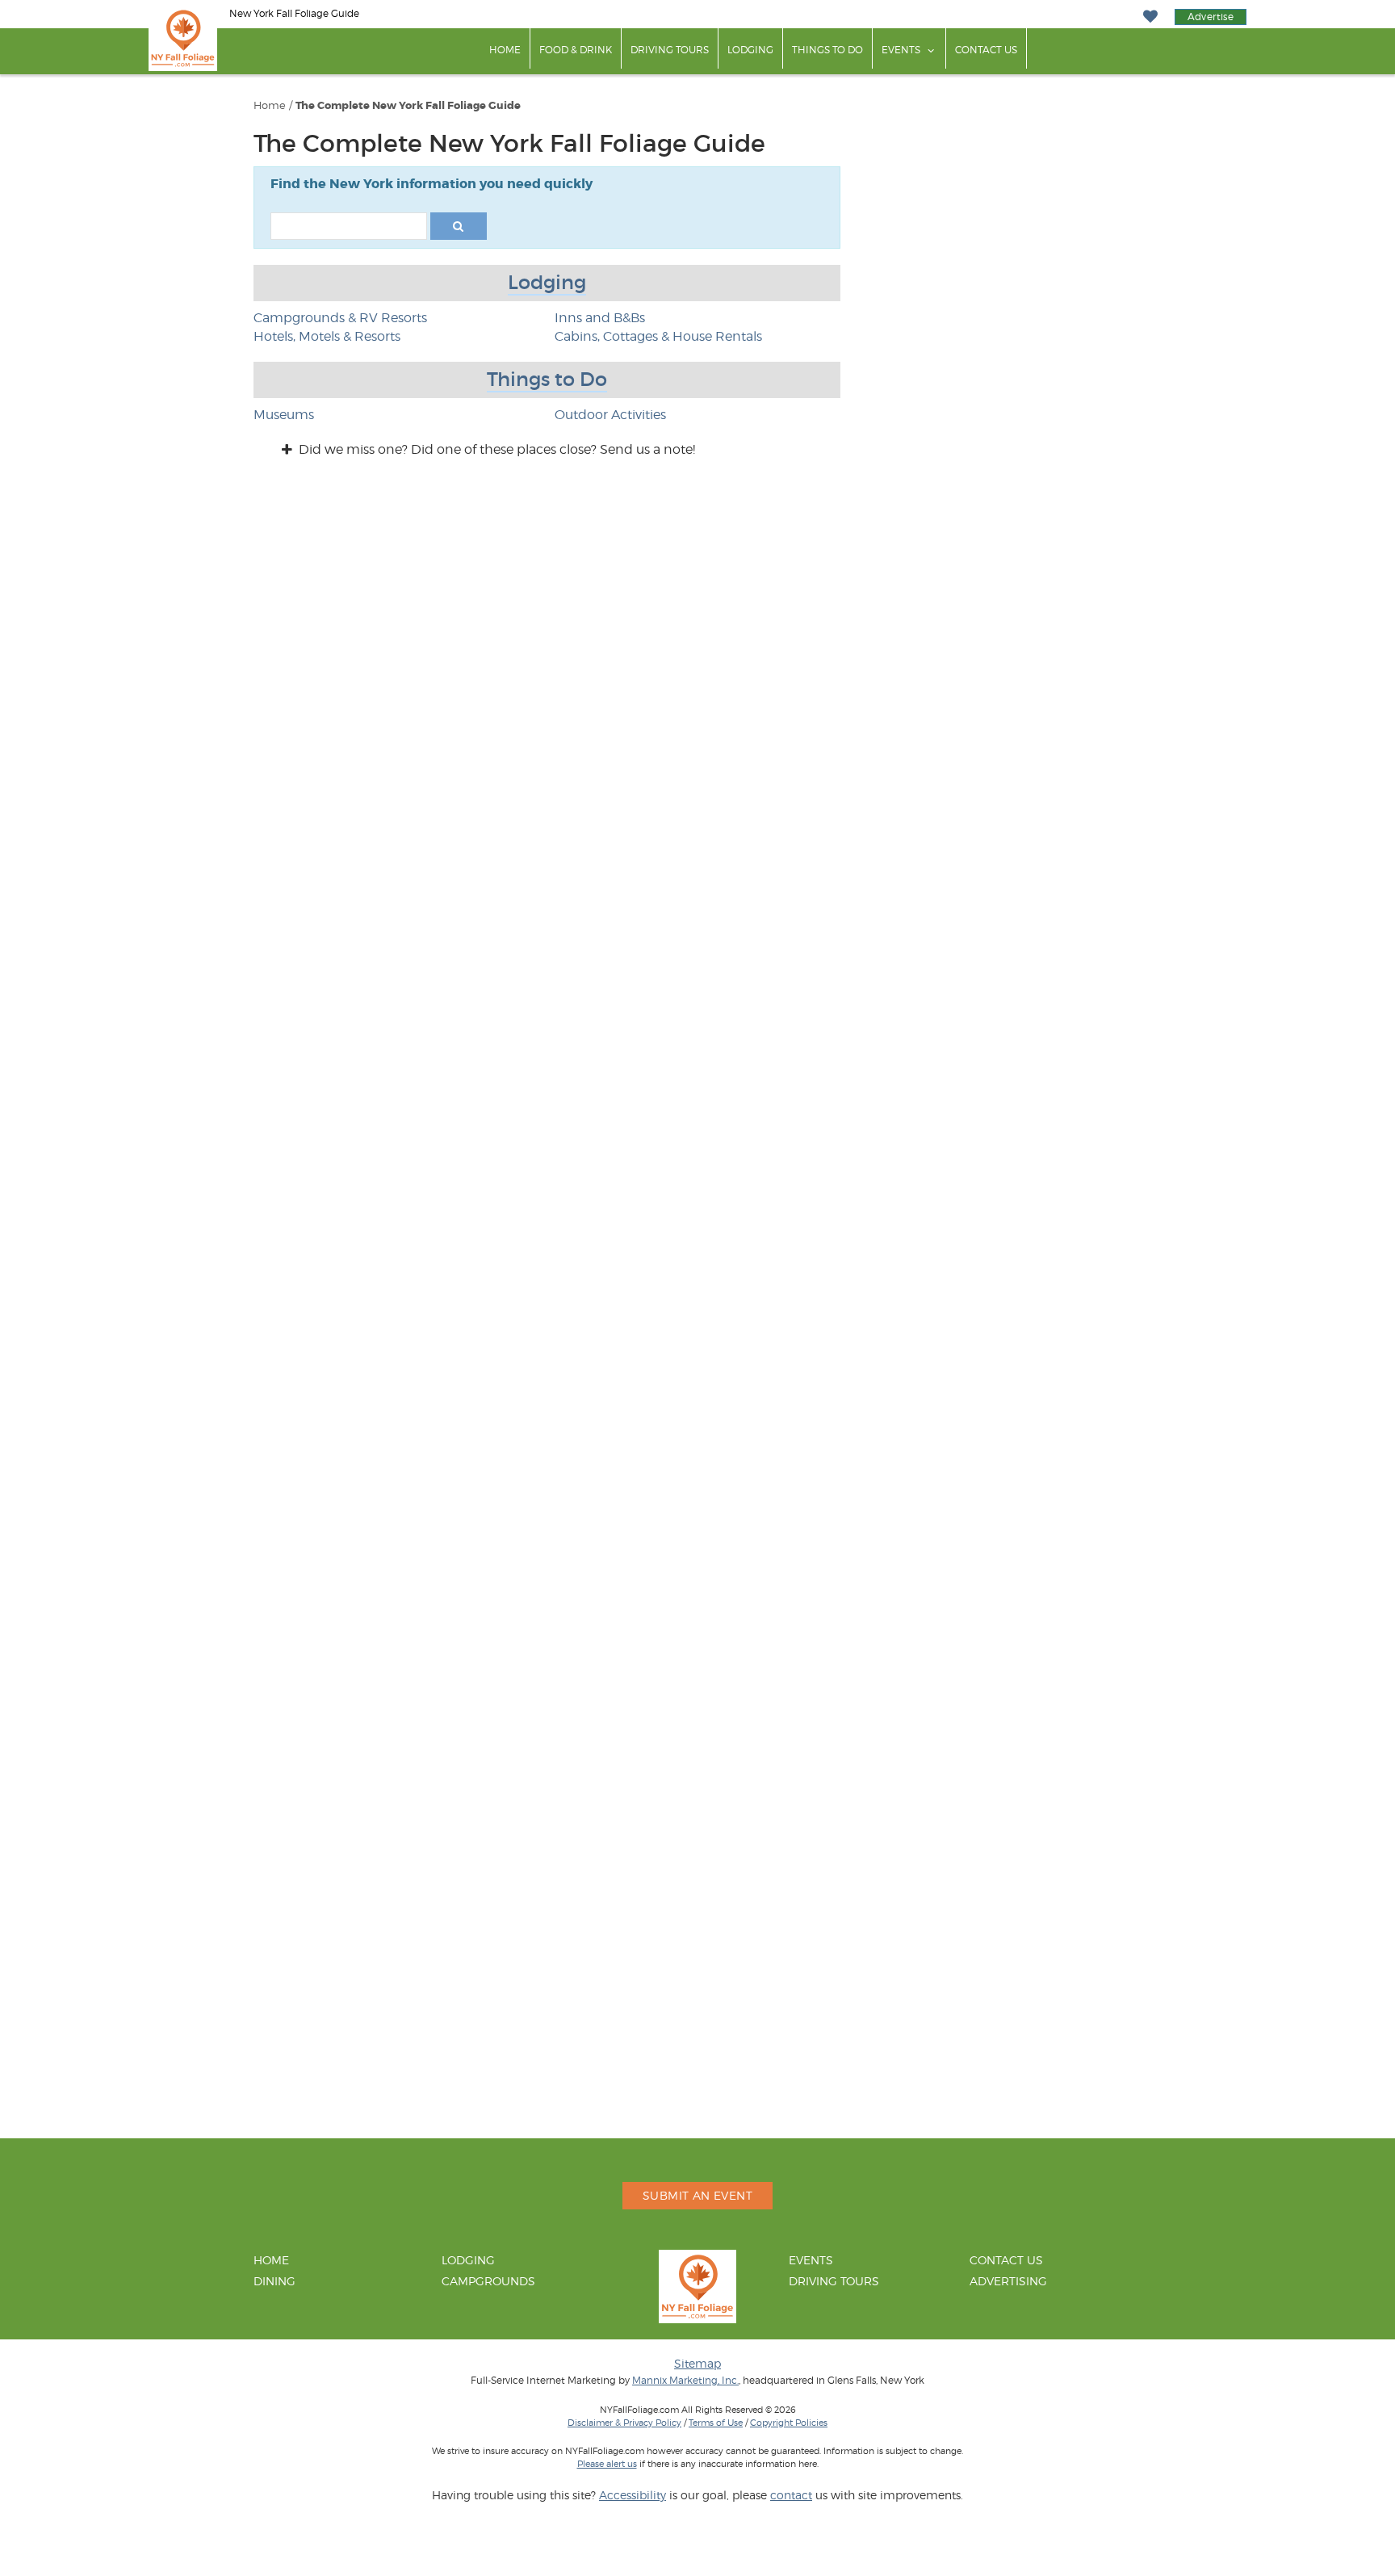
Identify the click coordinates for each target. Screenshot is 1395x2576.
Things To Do (827, 50)
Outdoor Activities (610, 415)
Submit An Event (697, 2195)
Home (505, 50)
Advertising (1008, 2281)
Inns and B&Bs (600, 318)
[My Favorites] (1150, 17)
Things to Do (547, 379)
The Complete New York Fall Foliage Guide (408, 106)
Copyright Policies (789, 2423)
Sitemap (697, 2363)
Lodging (750, 50)
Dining (274, 2281)
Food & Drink (576, 50)
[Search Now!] (459, 226)
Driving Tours (670, 50)
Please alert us (607, 2464)
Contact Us (986, 50)
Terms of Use (716, 2423)
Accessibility (633, 2495)
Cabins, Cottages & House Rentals (658, 336)
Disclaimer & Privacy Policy (624, 2423)
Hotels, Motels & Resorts (327, 336)
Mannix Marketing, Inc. (685, 2381)
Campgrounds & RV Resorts (340, 318)
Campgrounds (488, 2281)
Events (901, 50)
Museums (284, 415)
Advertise (1211, 17)
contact (791, 2495)
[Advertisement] (1020, 990)
